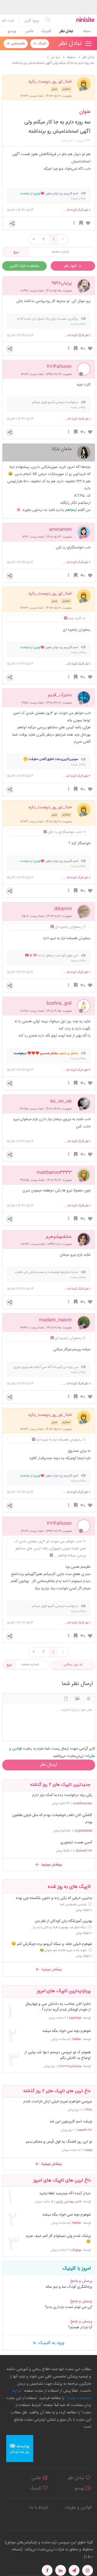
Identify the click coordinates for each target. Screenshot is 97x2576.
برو (16, 252)
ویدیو (12, 31)
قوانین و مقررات (78, 2508)
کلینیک (46, 31)
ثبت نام (8, 21)
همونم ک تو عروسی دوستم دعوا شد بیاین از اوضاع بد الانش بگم (58, 2055)
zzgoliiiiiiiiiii (83, 1831)
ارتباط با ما (39, 2508)
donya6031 (84, 1851)
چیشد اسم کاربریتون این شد (71, 2122)
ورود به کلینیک (51, 2343)
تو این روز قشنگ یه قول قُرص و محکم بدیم (59, 2142)
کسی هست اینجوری (76, 1843)
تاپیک (41, 43)
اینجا (73, 510)
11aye (88, 2150)
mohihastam (82, 1803)
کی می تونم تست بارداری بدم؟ (68, 2307)
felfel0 (77, 2039)
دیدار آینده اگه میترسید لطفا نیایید (65, 2194)
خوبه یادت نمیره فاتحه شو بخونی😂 (63, 1950)
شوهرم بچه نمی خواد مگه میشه (67, 2031)
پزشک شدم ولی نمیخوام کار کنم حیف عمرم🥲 (58, 2239)
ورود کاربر (32, 21)
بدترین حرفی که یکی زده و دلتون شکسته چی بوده (54, 1898)
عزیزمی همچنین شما (73, 1904)
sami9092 (85, 2130)
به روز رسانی (73, 1664)
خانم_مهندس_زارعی (69, 2202)
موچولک (76, 2250)
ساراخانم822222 (70, 2066)
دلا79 (89, 2110)
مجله (87, 31)
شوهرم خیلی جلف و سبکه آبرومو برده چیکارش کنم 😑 (52, 1944)
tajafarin (75, 2018)
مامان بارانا (62, 449)
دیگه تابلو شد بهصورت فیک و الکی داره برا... (59, 1927)
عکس (29, 31)
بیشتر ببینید (51, 1865)
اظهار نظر (71, 266)
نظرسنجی (17, 43)
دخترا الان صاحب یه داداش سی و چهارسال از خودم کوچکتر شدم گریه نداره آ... (58, 2007)
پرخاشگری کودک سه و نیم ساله (69, 2287)
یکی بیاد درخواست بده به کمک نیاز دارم (62, 1795)
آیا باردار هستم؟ (80, 2327)
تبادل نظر (66, 31)
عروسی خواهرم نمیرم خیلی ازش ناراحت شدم (58, 2102)
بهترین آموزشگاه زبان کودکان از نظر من (63, 1921)
